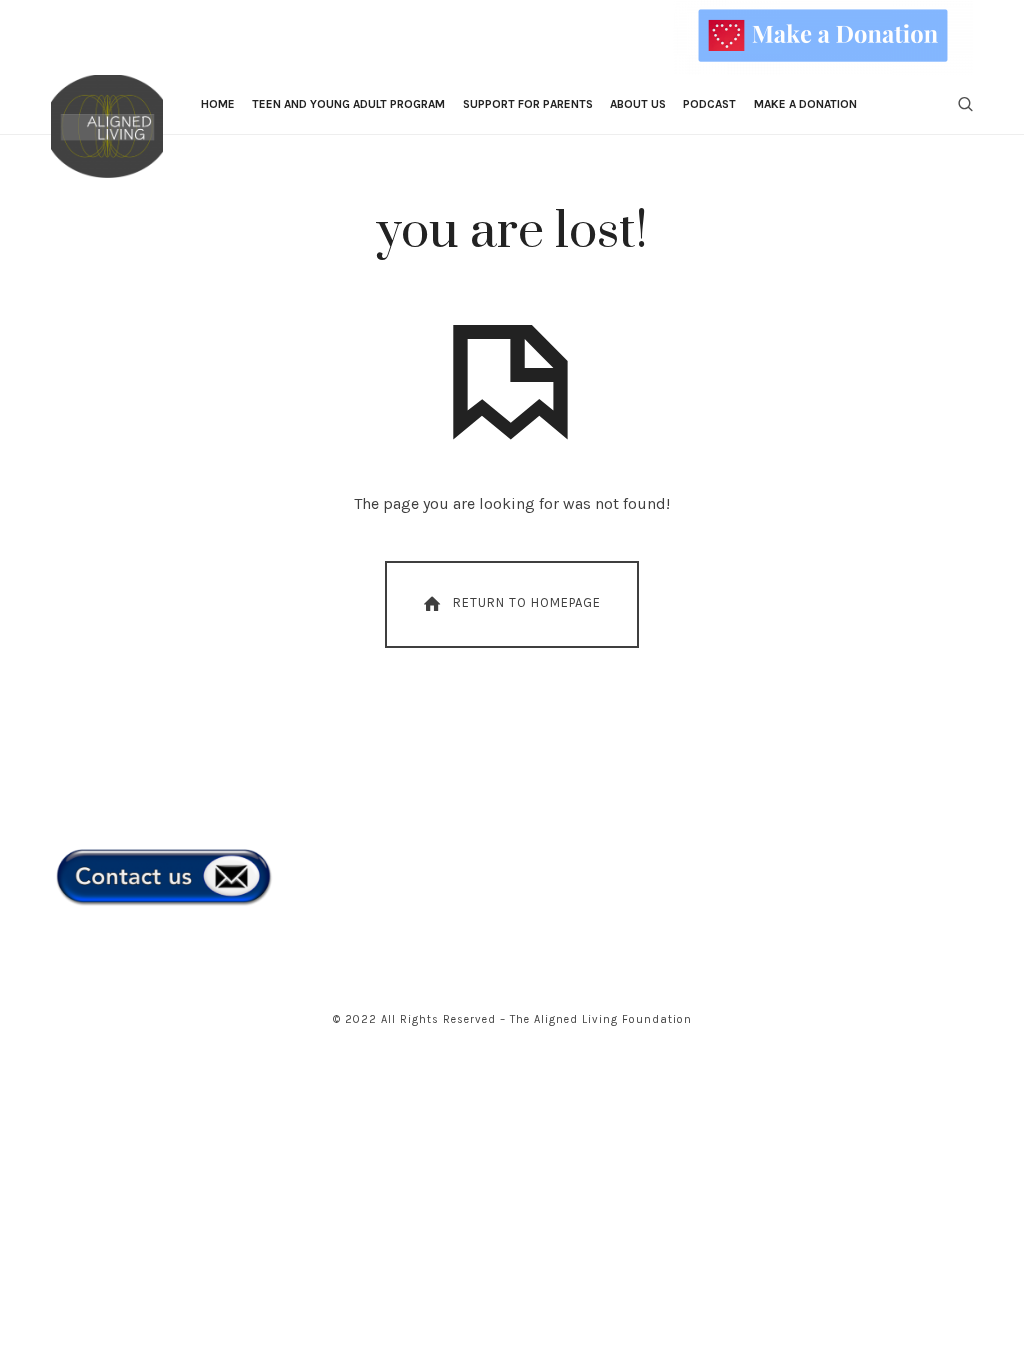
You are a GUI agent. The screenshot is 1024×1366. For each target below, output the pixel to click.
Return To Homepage (527, 603)
